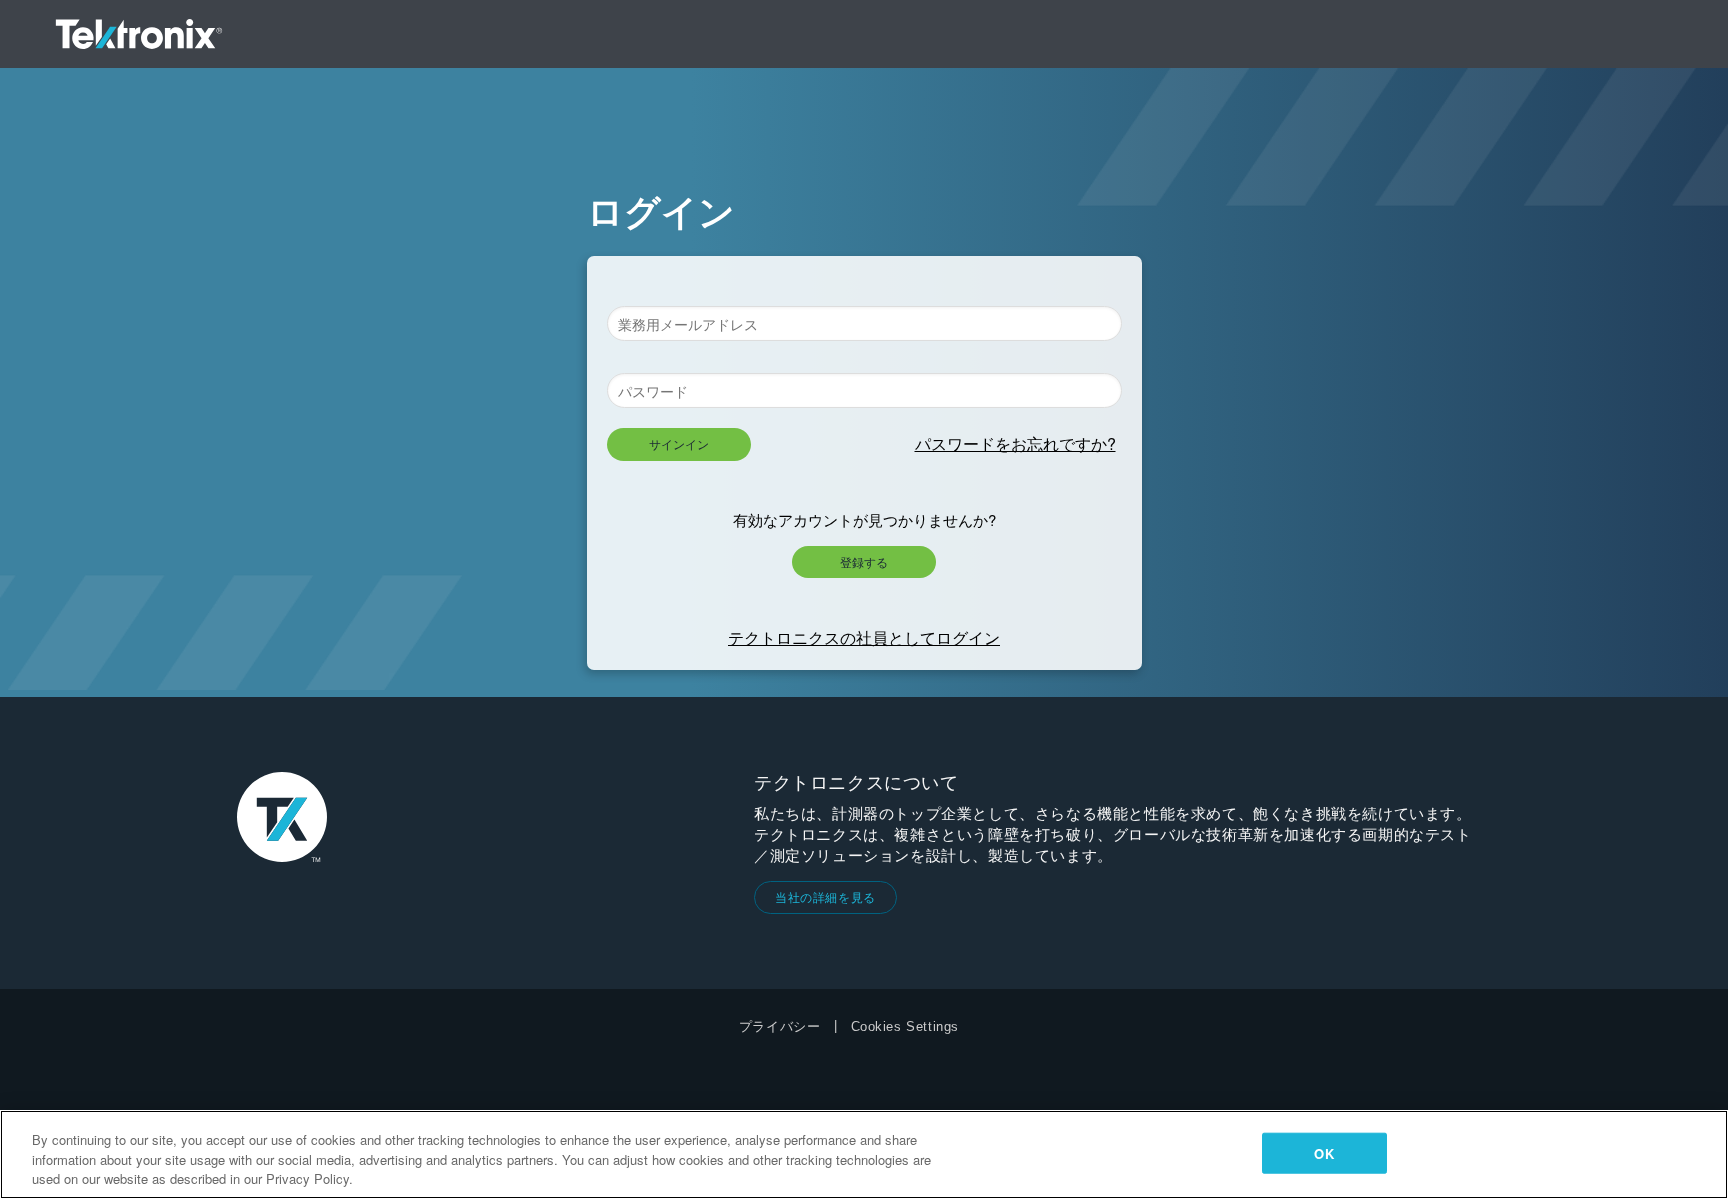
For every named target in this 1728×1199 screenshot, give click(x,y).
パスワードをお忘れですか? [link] (1015, 443)
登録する (864, 561)
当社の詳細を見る (825, 896)
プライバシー (780, 1026)
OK (1323, 1152)
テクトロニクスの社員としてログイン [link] (864, 637)
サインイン (679, 443)
